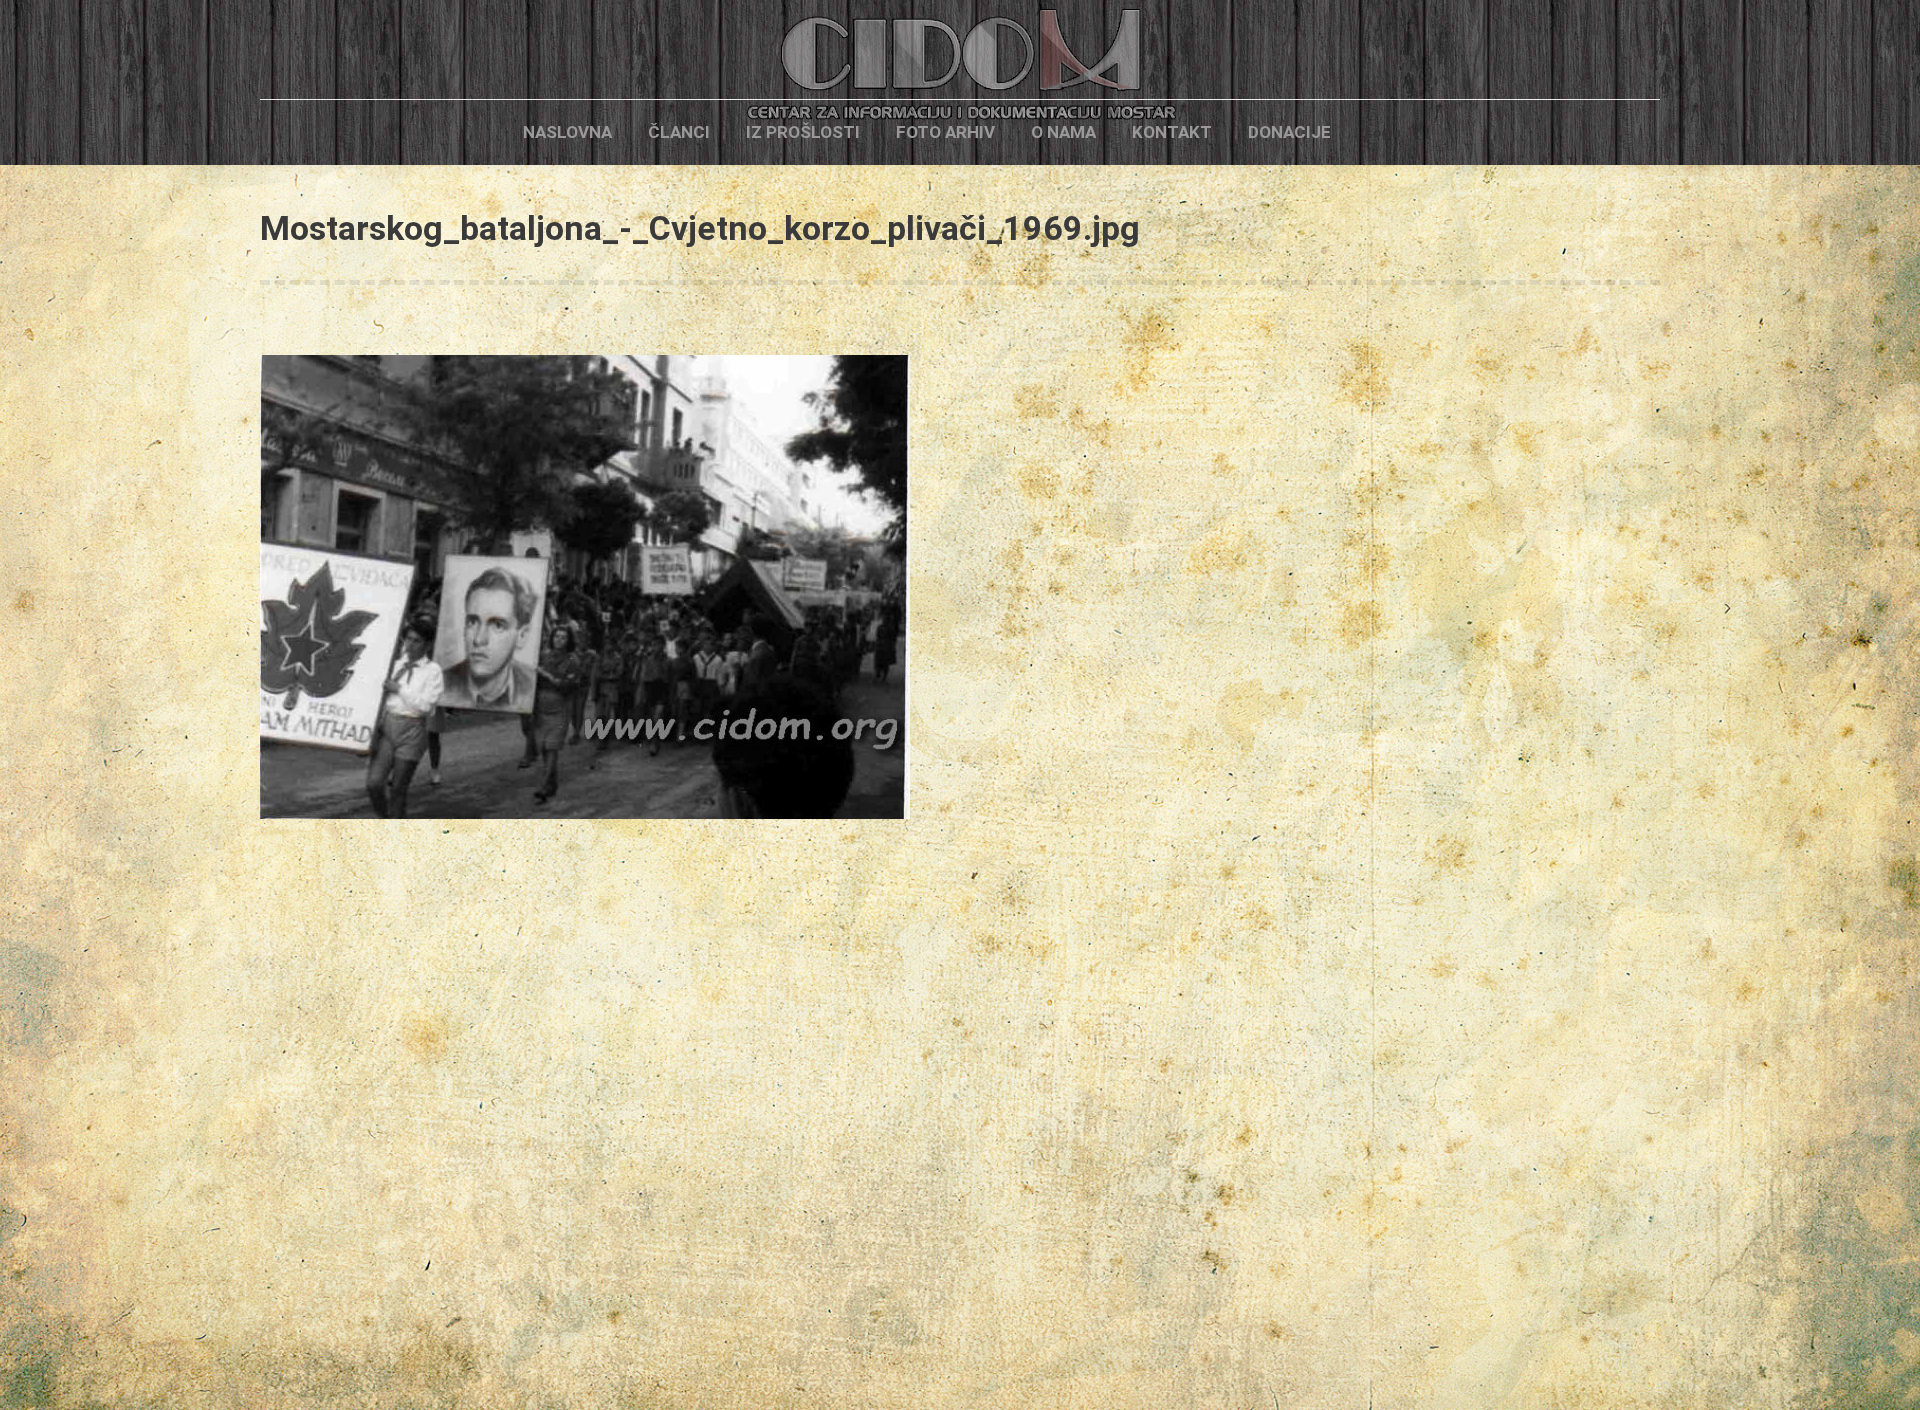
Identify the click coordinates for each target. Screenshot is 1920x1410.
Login (1383, 132)
